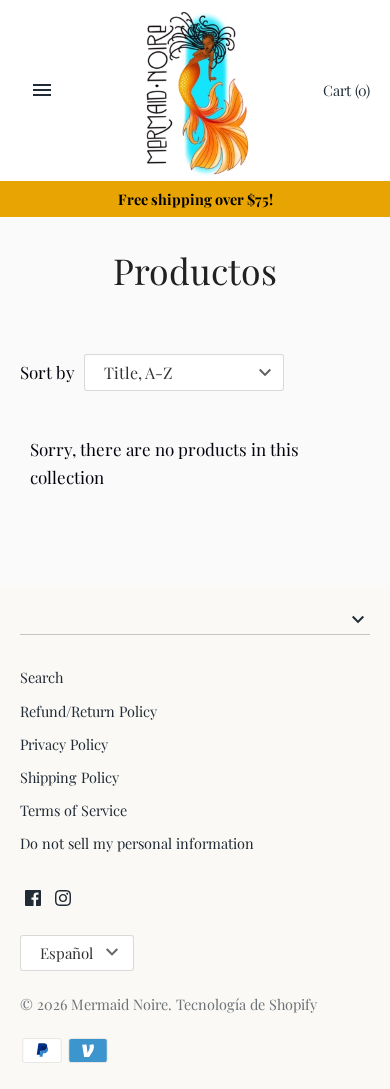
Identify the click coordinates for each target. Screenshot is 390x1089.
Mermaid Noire (119, 1004)
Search (41, 677)
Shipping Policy (69, 777)
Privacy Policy (64, 744)
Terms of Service (73, 810)
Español (66, 953)
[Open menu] (42, 90)
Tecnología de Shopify (246, 1004)
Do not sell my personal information (137, 843)
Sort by (47, 372)
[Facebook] (33, 902)
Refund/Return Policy (88, 711)
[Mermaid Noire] (195, 92)
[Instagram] (63, 902)
